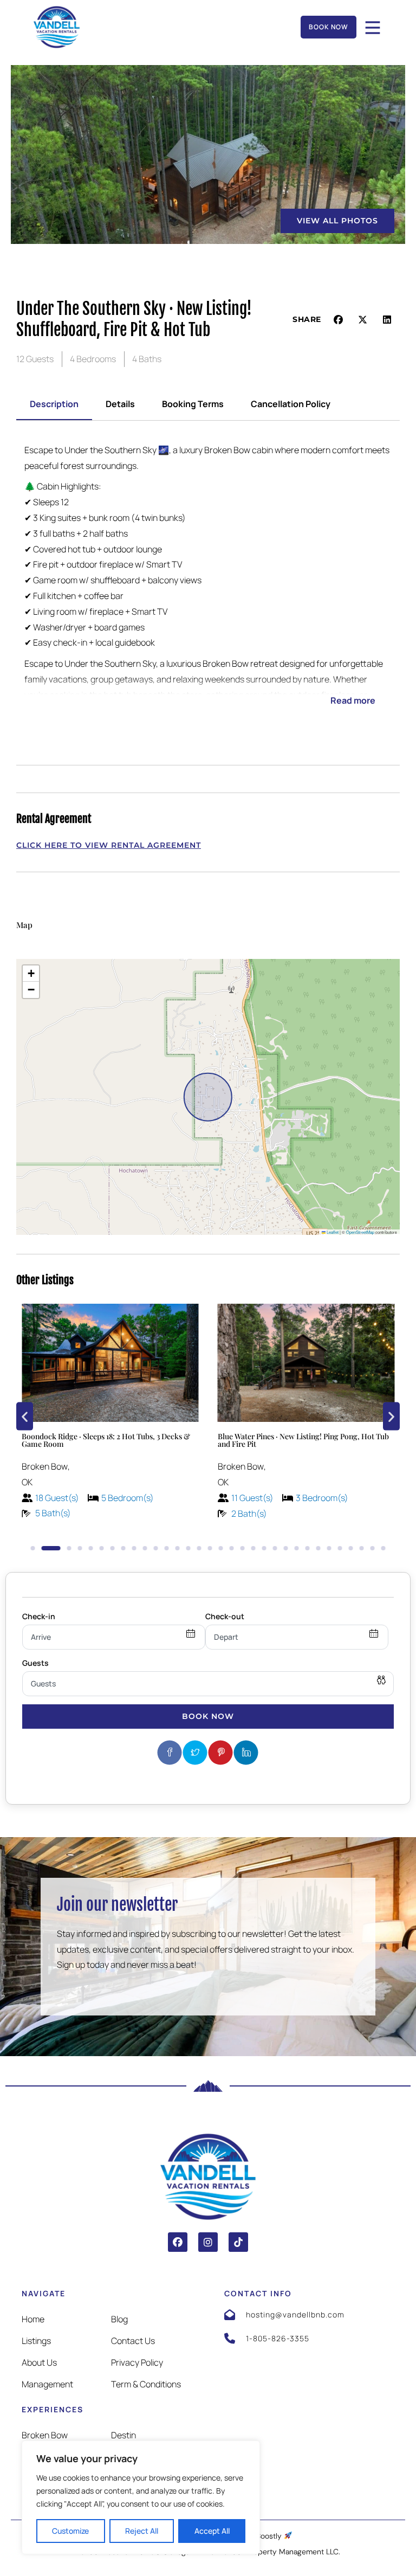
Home (33, 2319)
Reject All (142, 2531)
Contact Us (133, 2341)
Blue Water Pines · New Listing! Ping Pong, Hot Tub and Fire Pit (107, 1440)
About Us (39, 2362)
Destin (123, 2435)
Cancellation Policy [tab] (291, 404)
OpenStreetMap (360, 1232)
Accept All (212, 2531)
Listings (36, 2341)
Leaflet (332, 1232)
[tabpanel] (208, 583)
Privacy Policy (137, 2362)
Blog (119, 2319)
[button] (339, 320)
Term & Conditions (146, 2384)
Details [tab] (120, 404)
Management (47, 2384)
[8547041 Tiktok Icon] (238, 2242)
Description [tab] (54, 404)
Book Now (208, 1716)
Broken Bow (45, 2435)
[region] (141, 2497)
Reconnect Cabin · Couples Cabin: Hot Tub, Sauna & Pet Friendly (306, 1440)
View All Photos (337, 221)
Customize (70, 2531)
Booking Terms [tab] (193, 404)
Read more (353, 700)
